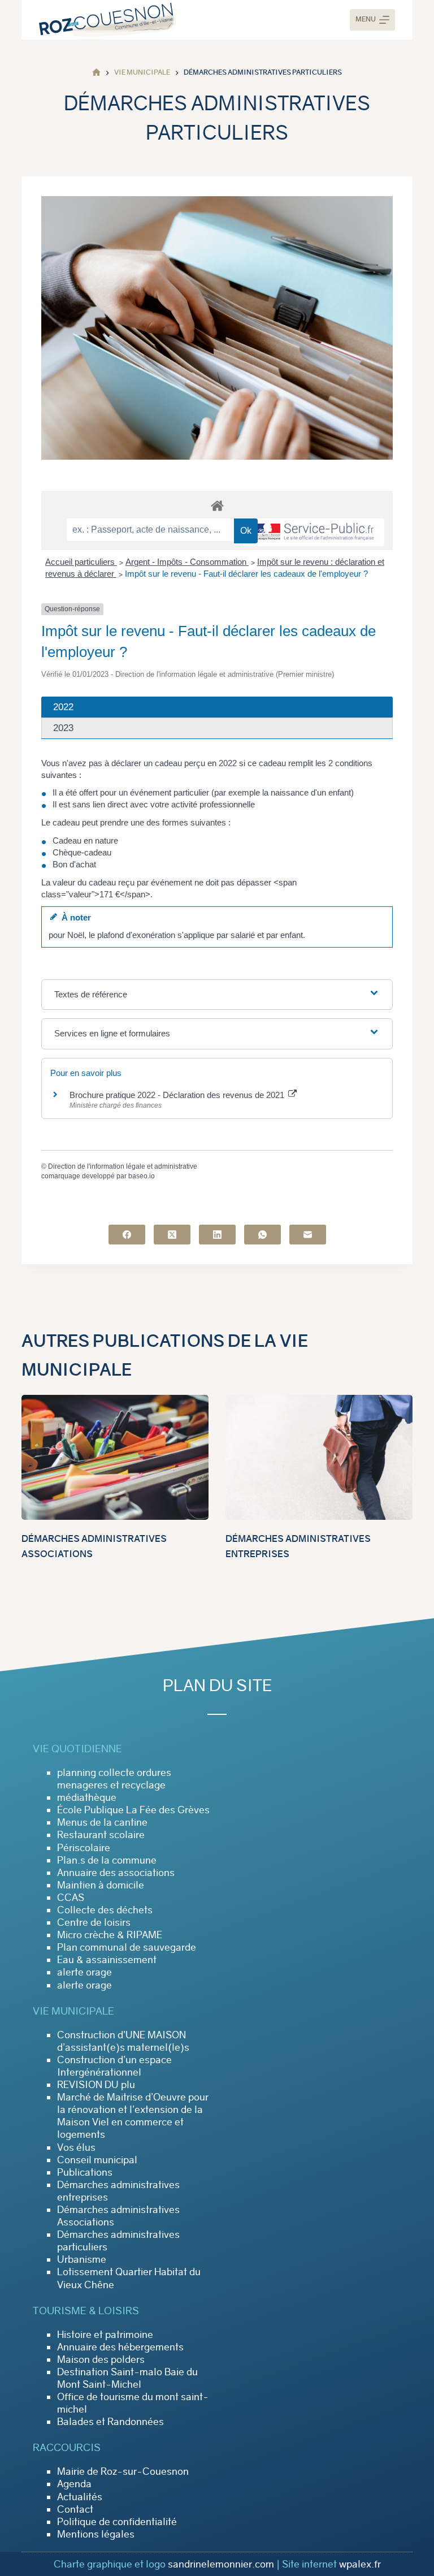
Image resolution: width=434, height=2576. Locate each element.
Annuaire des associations (116, 1873)
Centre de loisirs (94, 1922)
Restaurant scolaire (101, 1835)
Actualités (80, 2497)
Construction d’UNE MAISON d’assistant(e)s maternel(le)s (123, 2041)
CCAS (71, 1898)
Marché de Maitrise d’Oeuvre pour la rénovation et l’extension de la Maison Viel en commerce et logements (133, 2116)
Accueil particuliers (81, 562)
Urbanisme (82, 2259)
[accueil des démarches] (217, 505)
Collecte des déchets (105, 1910)
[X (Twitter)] (172, 1235)
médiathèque (87, 1797)
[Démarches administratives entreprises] (319, 1457)
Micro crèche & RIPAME (110, 1935)
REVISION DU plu (96, 2085)
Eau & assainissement (107, 1960)
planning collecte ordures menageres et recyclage (114, 1779)
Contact (75, 2509)
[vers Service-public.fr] (314, 532)
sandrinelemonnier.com (221, 2564)
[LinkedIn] (217, 1235)
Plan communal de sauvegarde (127, 1947)
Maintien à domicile (101, 1885)
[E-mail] (308, 1235)
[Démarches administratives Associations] (115, 1457)
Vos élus (76, 2147)
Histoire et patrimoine (105, 2335)
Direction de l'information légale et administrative (123, 1166)
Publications (85, 2172)
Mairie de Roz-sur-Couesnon (123, 2471)
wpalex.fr (360, 2564)
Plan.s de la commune (107, 1860)
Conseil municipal (97, 2160)
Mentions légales (96, 2534)
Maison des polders (101, 2359)
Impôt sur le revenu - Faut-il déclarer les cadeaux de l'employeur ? (246, 574)
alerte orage (84, 1972)
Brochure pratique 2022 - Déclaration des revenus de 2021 (178, 1095)
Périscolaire (84, 1848)
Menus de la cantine (102, 1822)
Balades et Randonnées (110, 2422)
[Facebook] (127, 1235)
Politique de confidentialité (117, 2522)
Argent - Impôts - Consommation (187, 562)
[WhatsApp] (262, 1235)
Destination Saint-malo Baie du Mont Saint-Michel (127, 2378)
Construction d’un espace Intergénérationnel (114, 2066)
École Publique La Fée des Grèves (133, 1810)
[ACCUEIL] (96, 73)
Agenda (74, 2484)
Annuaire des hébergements (120, 2347)
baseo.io (142, 1176)
